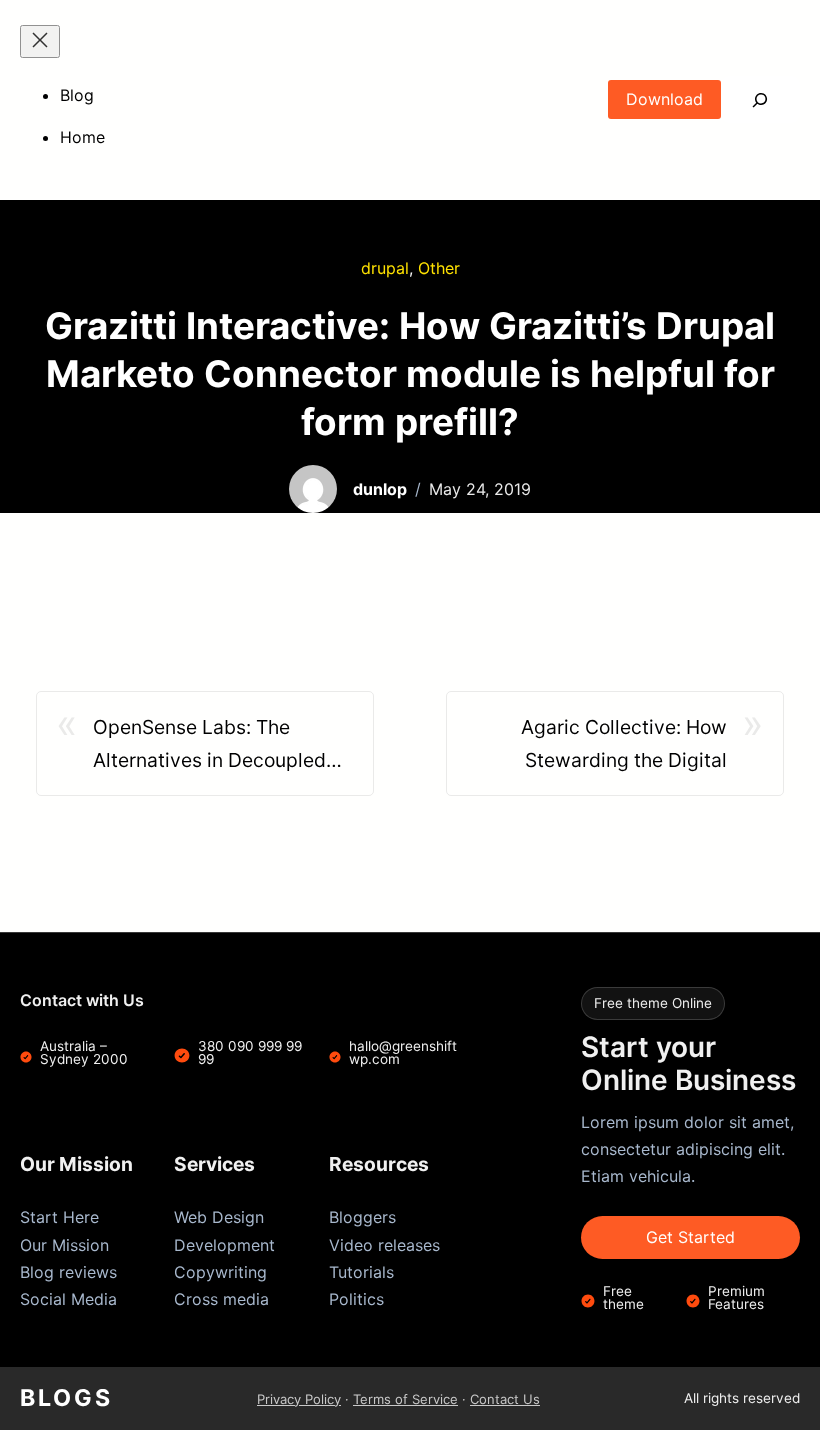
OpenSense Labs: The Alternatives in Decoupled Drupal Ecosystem (209, 745)
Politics (356, 1299)
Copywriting (220, 1272)
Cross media (221, 1299)
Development (224, 1245)
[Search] (760, 99)
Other (439, 268)
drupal (385, 268)
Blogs (66, 1398)
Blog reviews (68, 1272)
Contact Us (505, 1399)
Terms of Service (405, 1399)
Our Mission (64, 1245)
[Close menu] (40, 41)
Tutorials (361, 1272)
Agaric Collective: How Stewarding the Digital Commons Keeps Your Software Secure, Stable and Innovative (598, 745)
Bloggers (362, 1217)
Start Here (59, 1217)
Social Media (68, 1299)
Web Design (219, 1217)
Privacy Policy (299, 1399)
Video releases (384, 1245)
